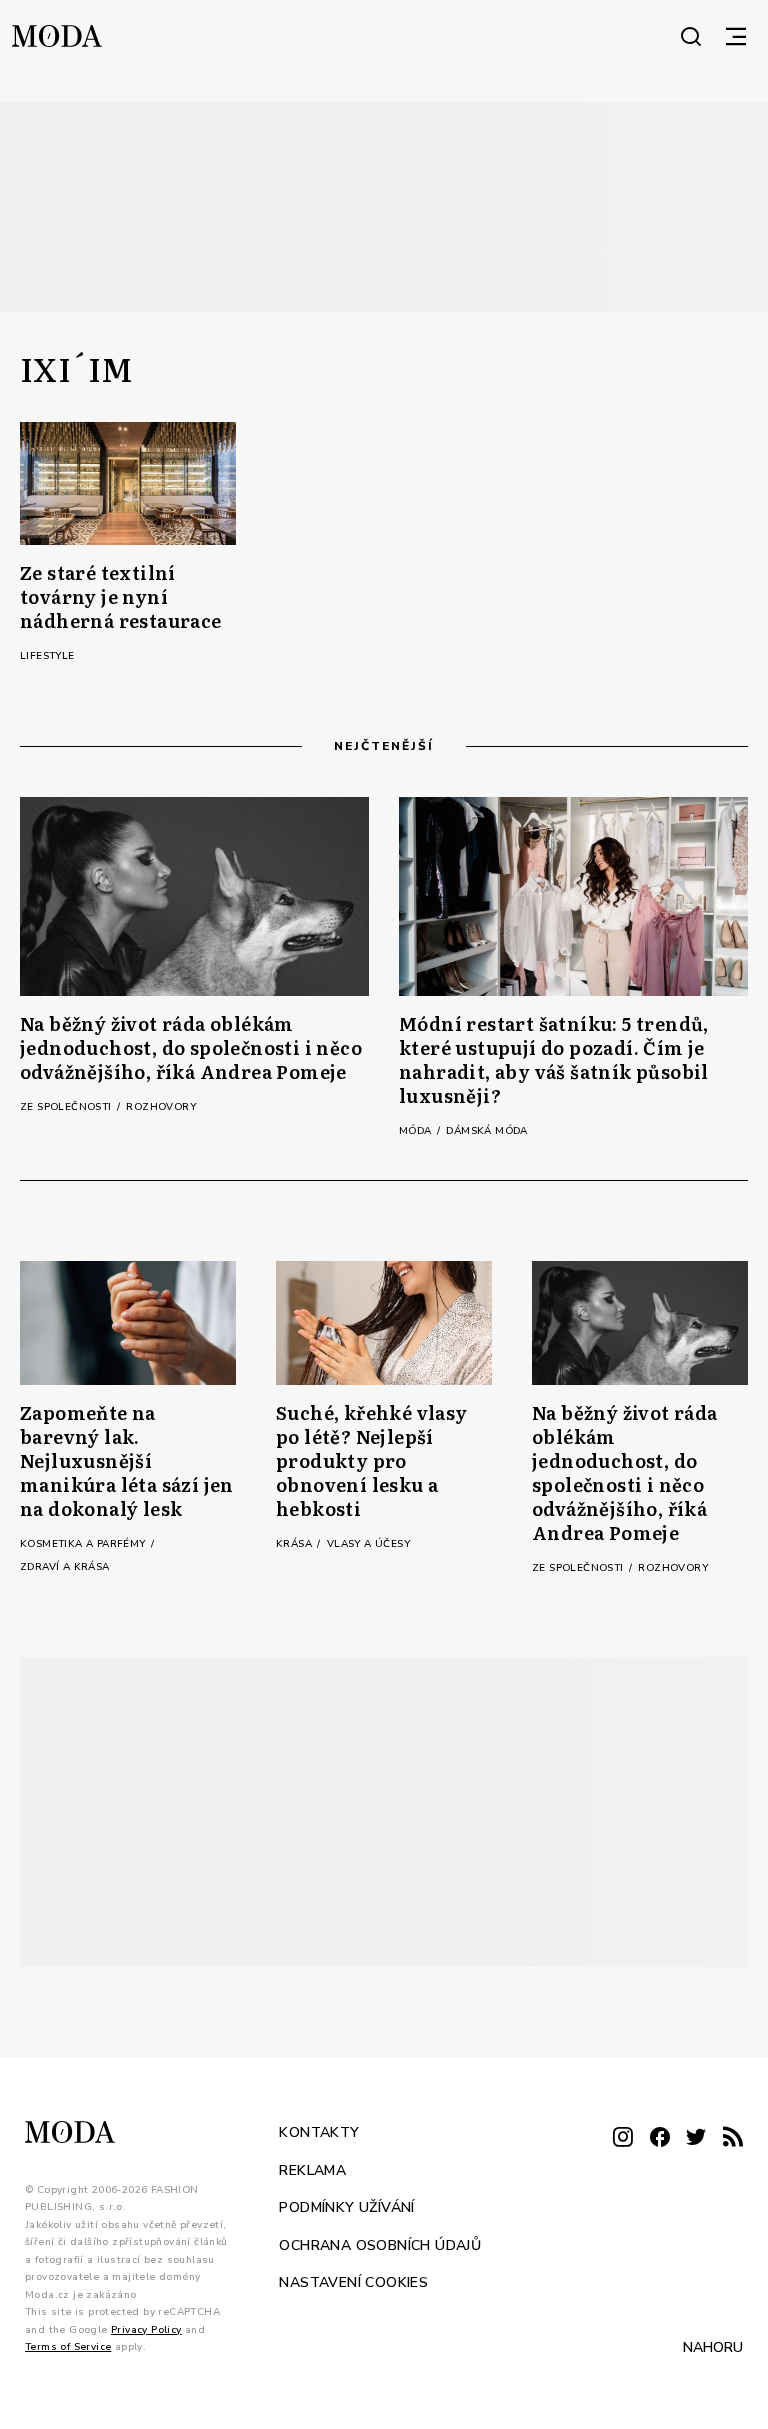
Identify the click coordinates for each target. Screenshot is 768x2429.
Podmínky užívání (346, 2207)
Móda (417, 1131)
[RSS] (733, 2138)
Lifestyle (47, 656)
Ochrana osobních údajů (380, 2245)
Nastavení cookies (353, 2282)
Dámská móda (486, 1131)
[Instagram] (623, 2138)
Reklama (312, 2170)
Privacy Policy (146, 2330)
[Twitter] (696, 2138)
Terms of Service (68, 2347)
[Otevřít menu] (736, 36)
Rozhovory (161, 1107)
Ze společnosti (67, 1107)
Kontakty (319, 2132)
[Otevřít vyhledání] (691, 36)
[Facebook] (660, 2138)
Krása (295, 1544)
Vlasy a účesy (368, 1544)
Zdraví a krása (65, 1567)
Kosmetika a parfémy (84, 1544)
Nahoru (713, 2347)
